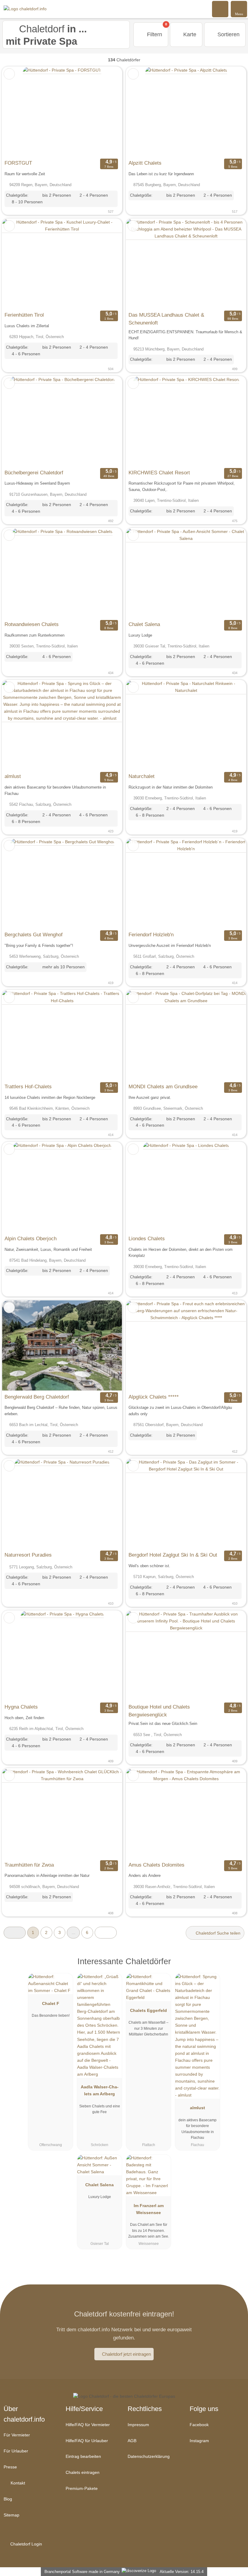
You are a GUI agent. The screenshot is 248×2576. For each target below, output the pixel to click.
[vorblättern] (107, 112)
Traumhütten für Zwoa (29, 1865)
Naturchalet (142, 776)
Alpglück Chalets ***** (154, 1397)
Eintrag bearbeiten (83, 2456)
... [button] (73, 1932)
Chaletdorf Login (26, 2544)
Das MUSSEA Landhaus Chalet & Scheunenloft (166, 319)
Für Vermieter (17, 2435)
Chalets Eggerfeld (148, 2010)
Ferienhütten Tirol (24, 315)
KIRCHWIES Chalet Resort (159, 473)
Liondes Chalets (147, 1238)
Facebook (199, 2425)
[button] (15, 1933)
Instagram (199, 2441)
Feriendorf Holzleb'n (151, 935)
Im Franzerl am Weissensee (149, 2209)
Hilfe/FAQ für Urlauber (87, 2441)
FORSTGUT (18, 163)
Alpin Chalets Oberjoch (31, 1238)
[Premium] (236, 1967)
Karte (189, 34)
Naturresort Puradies (28, 1555)
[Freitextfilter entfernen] (220, 9)
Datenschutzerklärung (149, 2456)
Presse (10, 2467)
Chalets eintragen (83, 2472)
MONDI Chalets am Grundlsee (163, 1086)
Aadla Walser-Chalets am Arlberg (100, 2090)
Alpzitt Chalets (145, 163)
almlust (13, 776)
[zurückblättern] (17, 112)
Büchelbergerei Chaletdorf (34, 473)
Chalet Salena (144, 624)
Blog (8, 2499)
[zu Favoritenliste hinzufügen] (9, 74)
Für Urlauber (16, 2451)
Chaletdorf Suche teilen (217, 1933)
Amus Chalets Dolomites (157, 1865)
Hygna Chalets (21, 1707)
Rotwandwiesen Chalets (32, 624)
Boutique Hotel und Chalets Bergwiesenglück (159, 1711)
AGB (132, 2441)
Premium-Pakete (82, 2488)
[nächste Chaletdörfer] (106, 1933)
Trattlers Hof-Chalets (28, 1086)
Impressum (138, 2425)
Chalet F (51, 2003)
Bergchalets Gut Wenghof (34, 935)
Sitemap (11, 2515)
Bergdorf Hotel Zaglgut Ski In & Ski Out (173, 1555)
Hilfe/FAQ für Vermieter (88, 2425)
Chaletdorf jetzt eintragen (126, 2354)
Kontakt (17, 2483)
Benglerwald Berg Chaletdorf (37, 1397)
